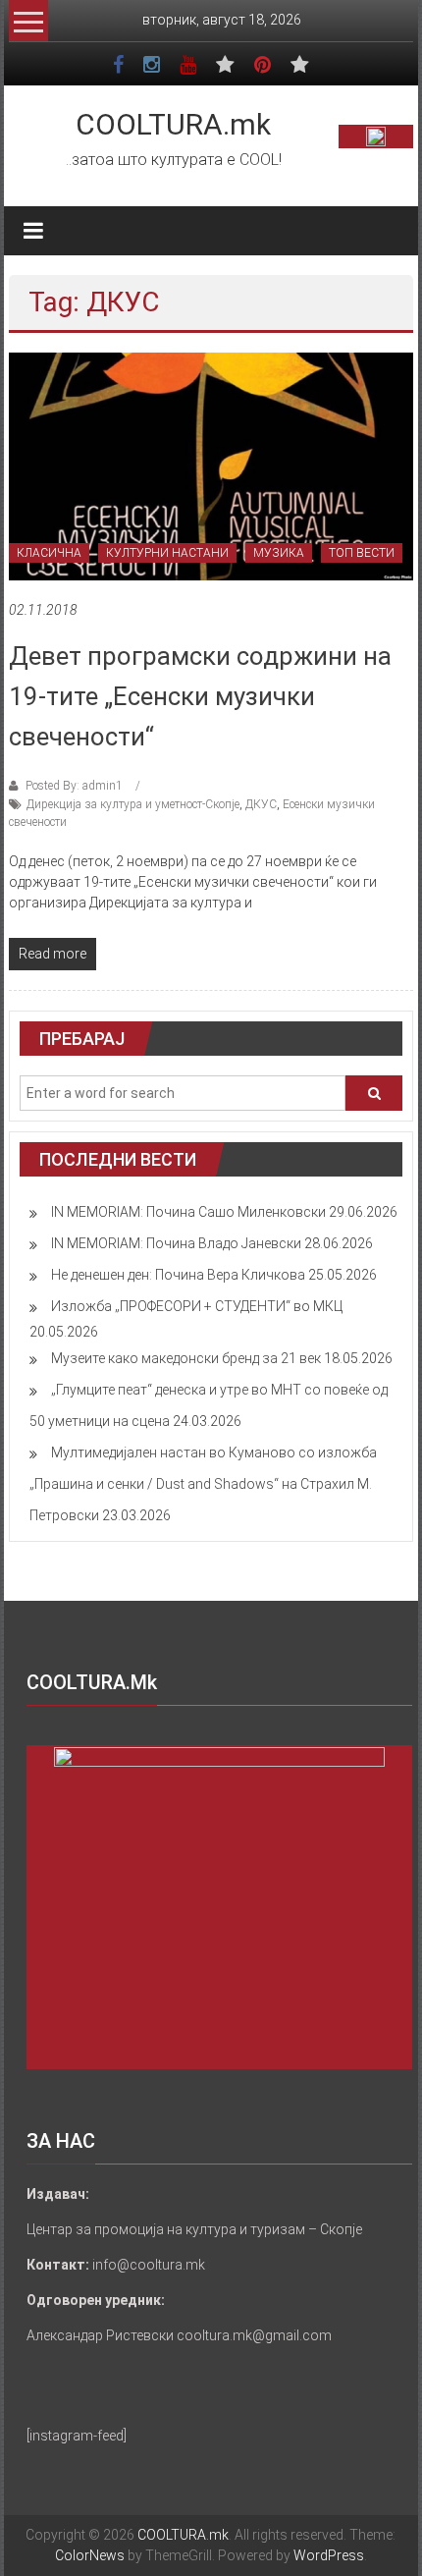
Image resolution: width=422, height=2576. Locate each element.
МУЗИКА (279, 553)
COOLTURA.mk (173, 124)
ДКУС (261, 804)
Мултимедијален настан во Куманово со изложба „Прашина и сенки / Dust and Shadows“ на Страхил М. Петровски (203, 1484)
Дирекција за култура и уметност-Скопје (133, 804)
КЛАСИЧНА (49, 553)
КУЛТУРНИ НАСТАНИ (167, 553)
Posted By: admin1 (74, 786)
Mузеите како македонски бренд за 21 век (186, 1358)
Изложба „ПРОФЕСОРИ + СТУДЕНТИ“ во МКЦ (197, 1306)
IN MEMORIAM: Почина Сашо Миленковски (188, 1212)
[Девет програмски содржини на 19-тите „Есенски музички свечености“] (211, 466)
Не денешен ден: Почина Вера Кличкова (178, 1275)
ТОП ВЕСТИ (362, 553)
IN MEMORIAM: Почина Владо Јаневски (176, 1243)
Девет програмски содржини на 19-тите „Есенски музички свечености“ (200, 696)
